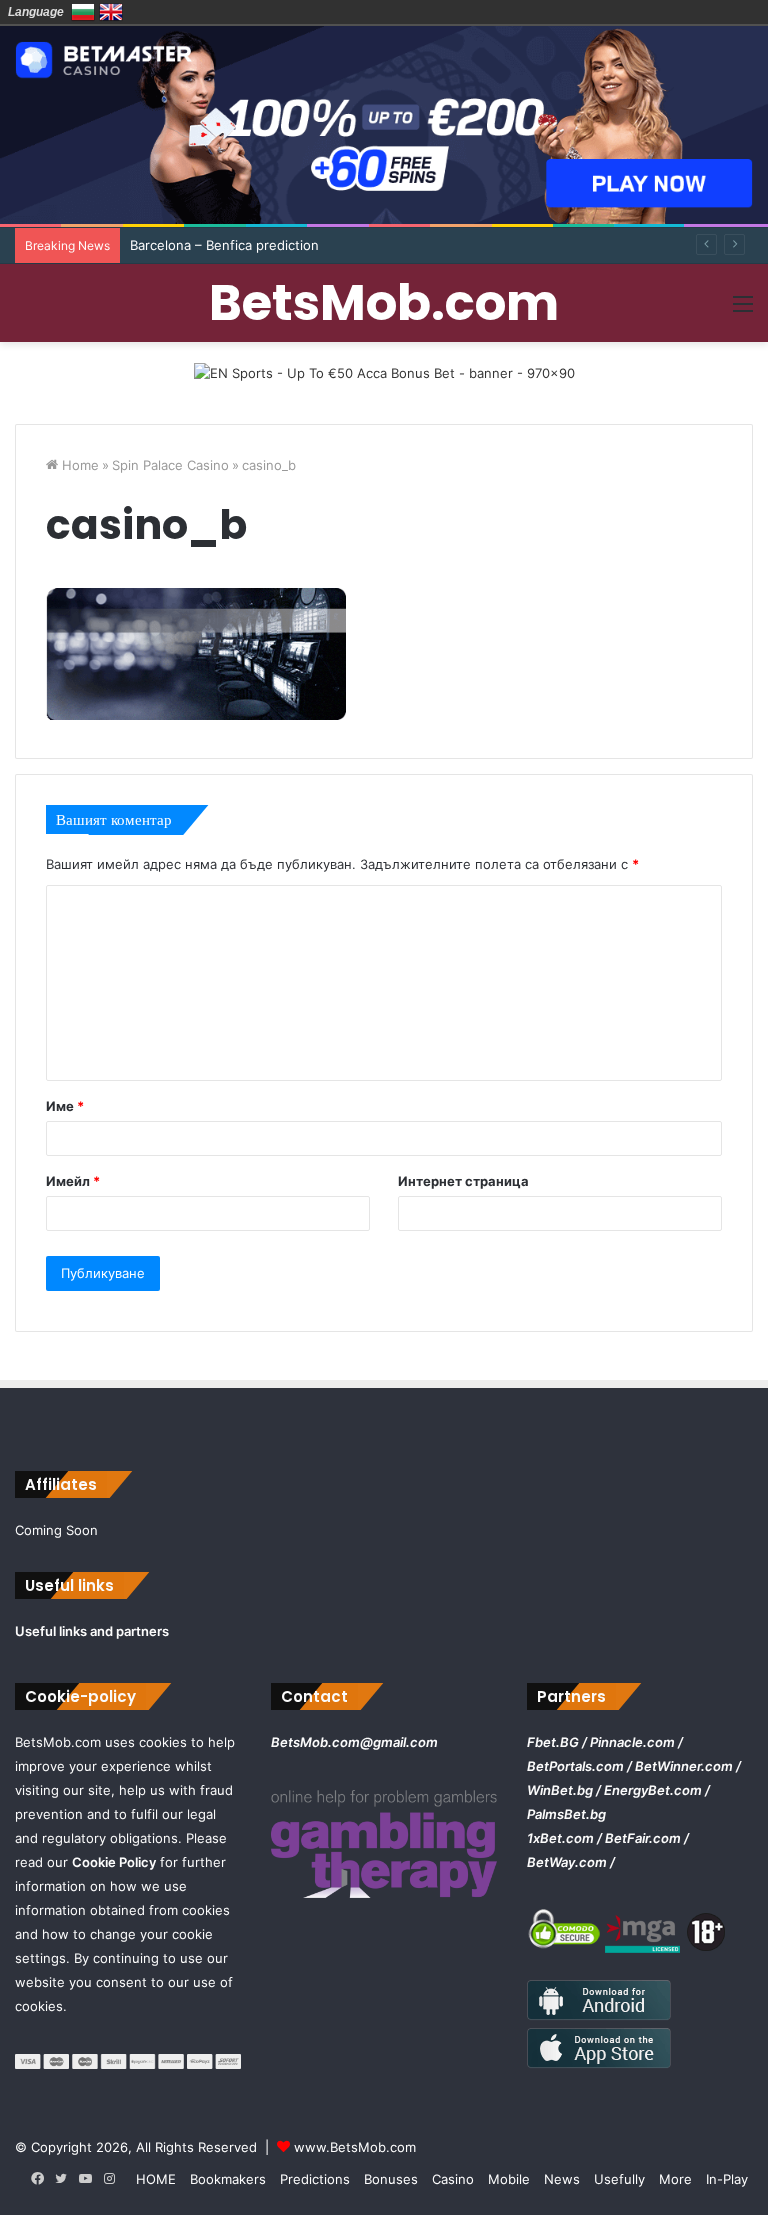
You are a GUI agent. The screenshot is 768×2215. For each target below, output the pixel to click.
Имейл (73, 1181)
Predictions (315, 2179)
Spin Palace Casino (170, 465)
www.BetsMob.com (355, 2147)
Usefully (619, 2179)
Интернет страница (463, 1181)
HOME (156, 2179)
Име (65, 1106)
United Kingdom (111, 12)
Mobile (509, 2179)
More (675, 2179)
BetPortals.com (575, 1766)
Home (78, 465)
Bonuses (391, 2179)
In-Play (727, 2179)
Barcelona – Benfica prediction (224, 245)
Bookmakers (228, 2179)
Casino (453, 2179)
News (562, 2179)
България (83, 12)
